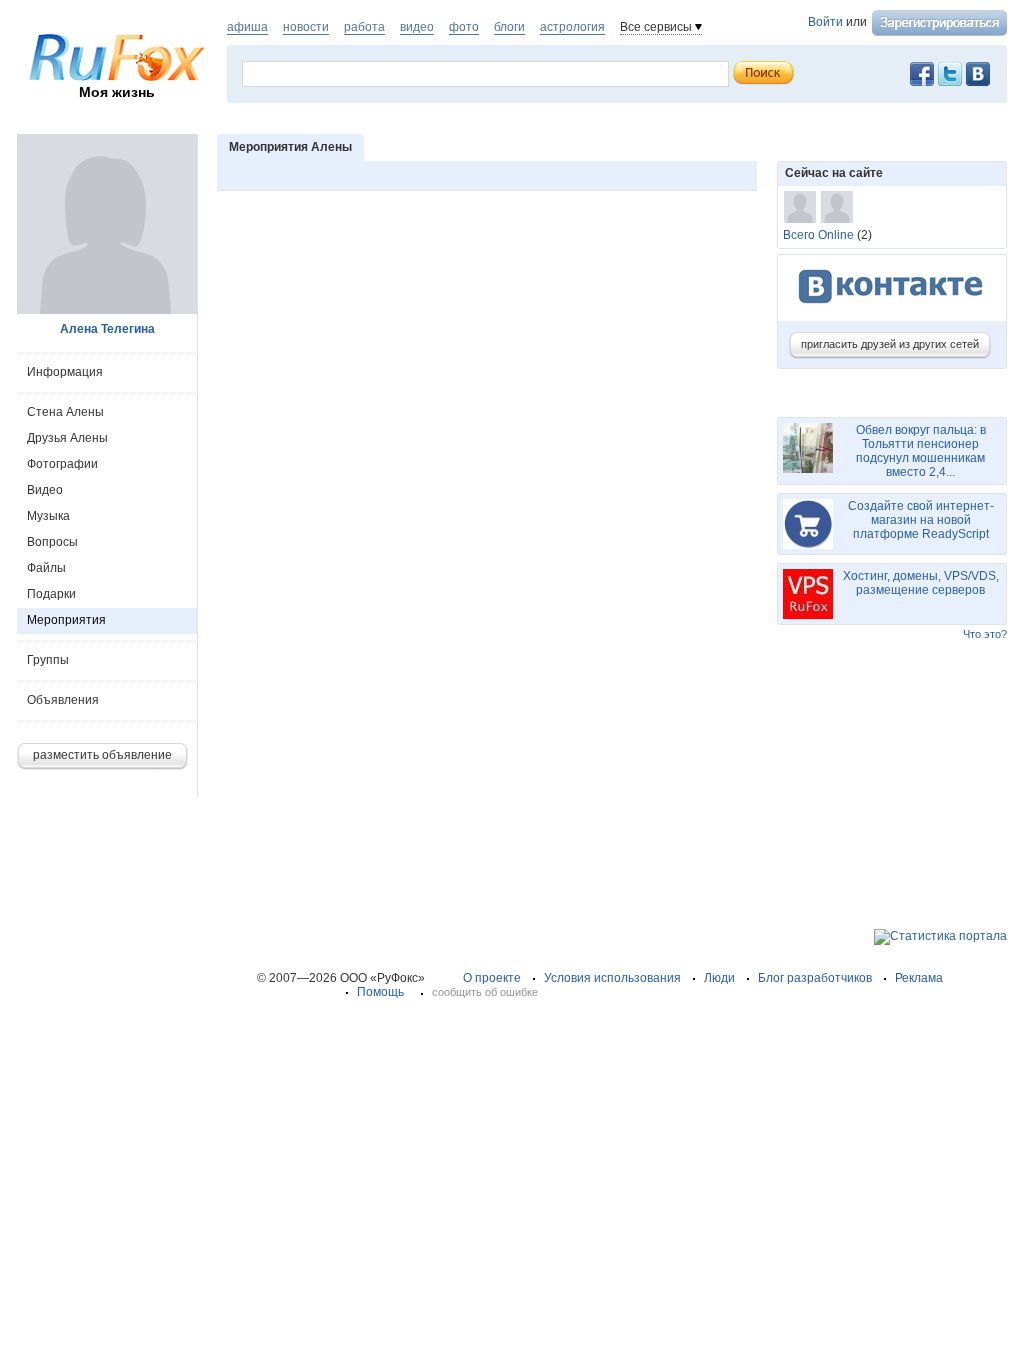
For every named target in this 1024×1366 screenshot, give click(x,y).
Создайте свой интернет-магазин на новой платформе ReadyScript (921, 520)
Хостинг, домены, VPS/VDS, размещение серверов (921, 583)
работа (364, 27)
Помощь (380, 992)
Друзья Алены (67, 438)
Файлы (46, 568)
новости (306, 27)
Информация (65, 372)
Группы (48, 660)
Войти (825, 22)
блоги (509, 27)
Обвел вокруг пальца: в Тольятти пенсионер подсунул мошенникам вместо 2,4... (921, 451)
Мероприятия (66, 620)
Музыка (48, 516)
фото (464, 27)
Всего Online (818, 235)
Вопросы (52, 542)
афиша (247, 27)
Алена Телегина (107, 329)
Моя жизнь (117, 92)
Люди (719, 978)
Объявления (63, 700)
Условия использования (612, 978)
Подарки (51, 594)
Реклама (919, 978)
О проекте (492, 978)
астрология (572, 27)
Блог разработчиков (815, 978)
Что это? (985, 634)
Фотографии (62, 464)
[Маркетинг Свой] (800, 207)
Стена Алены (65, 412)
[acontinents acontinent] (837, 207)
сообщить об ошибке (485, 992)
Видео (45, 490)
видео (417, 27)
